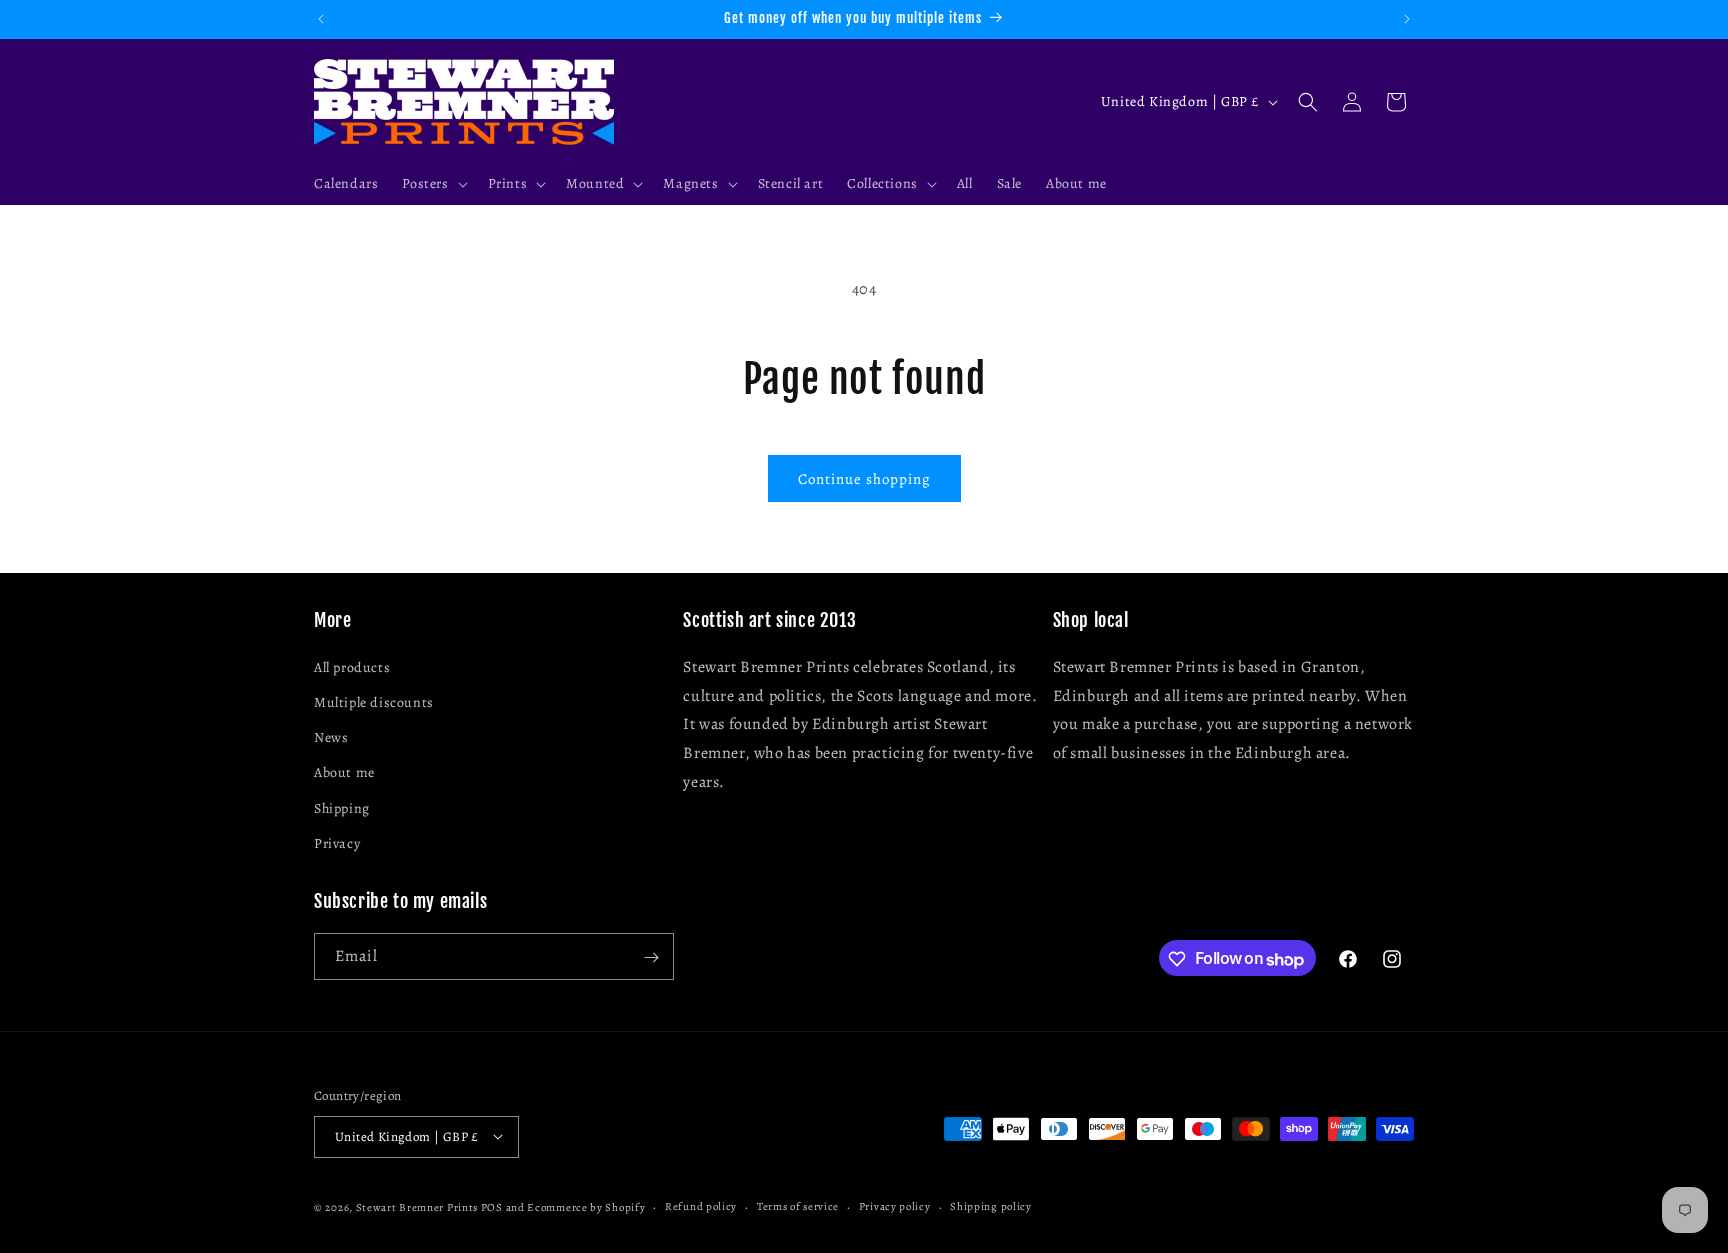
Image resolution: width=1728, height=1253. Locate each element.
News (331, 737)
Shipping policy (991, 1205)
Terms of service (798, 1205)
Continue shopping (864, 479)
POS (492, 1206)
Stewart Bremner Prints (417, 1206)
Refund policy (701, 1205)
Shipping (342, 807)
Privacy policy (895, 1205)
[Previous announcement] (321, 19)
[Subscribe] (651, 957)
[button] (432, 184)
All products (352, 666)
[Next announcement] (1407, 19)
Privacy (337, 842)
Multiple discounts (374, 701)
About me (344, 772)
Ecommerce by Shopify (586, 1206)
